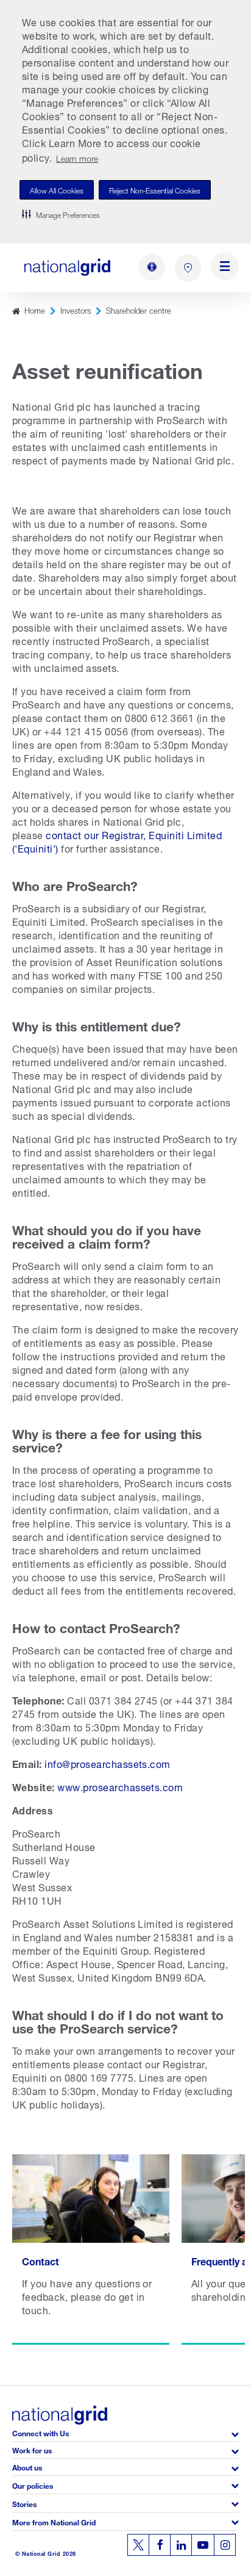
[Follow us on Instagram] (225, 2545)
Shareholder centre (139, 310)
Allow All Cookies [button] (57, 189)
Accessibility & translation (152, 267)
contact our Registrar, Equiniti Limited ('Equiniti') (117, 841)
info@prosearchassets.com (108, 1763)
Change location (188, 268)
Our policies (33, 2485)
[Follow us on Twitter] (138, 2545)
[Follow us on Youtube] (203, 2545)
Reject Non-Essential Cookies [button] (155, 189)
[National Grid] (67, 267)
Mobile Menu (225, 268)
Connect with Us (41, 2432)
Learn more (77, 157)
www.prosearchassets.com (120, 1786)
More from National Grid (54, 2521)
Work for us (32, 2449)
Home (35, 310)
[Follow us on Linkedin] (181, 2545)
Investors (76, 310)
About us (27, 2466)
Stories (24, 2503)
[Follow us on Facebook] (160, 2545)
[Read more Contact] (91, 2249)
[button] (61, 214)
